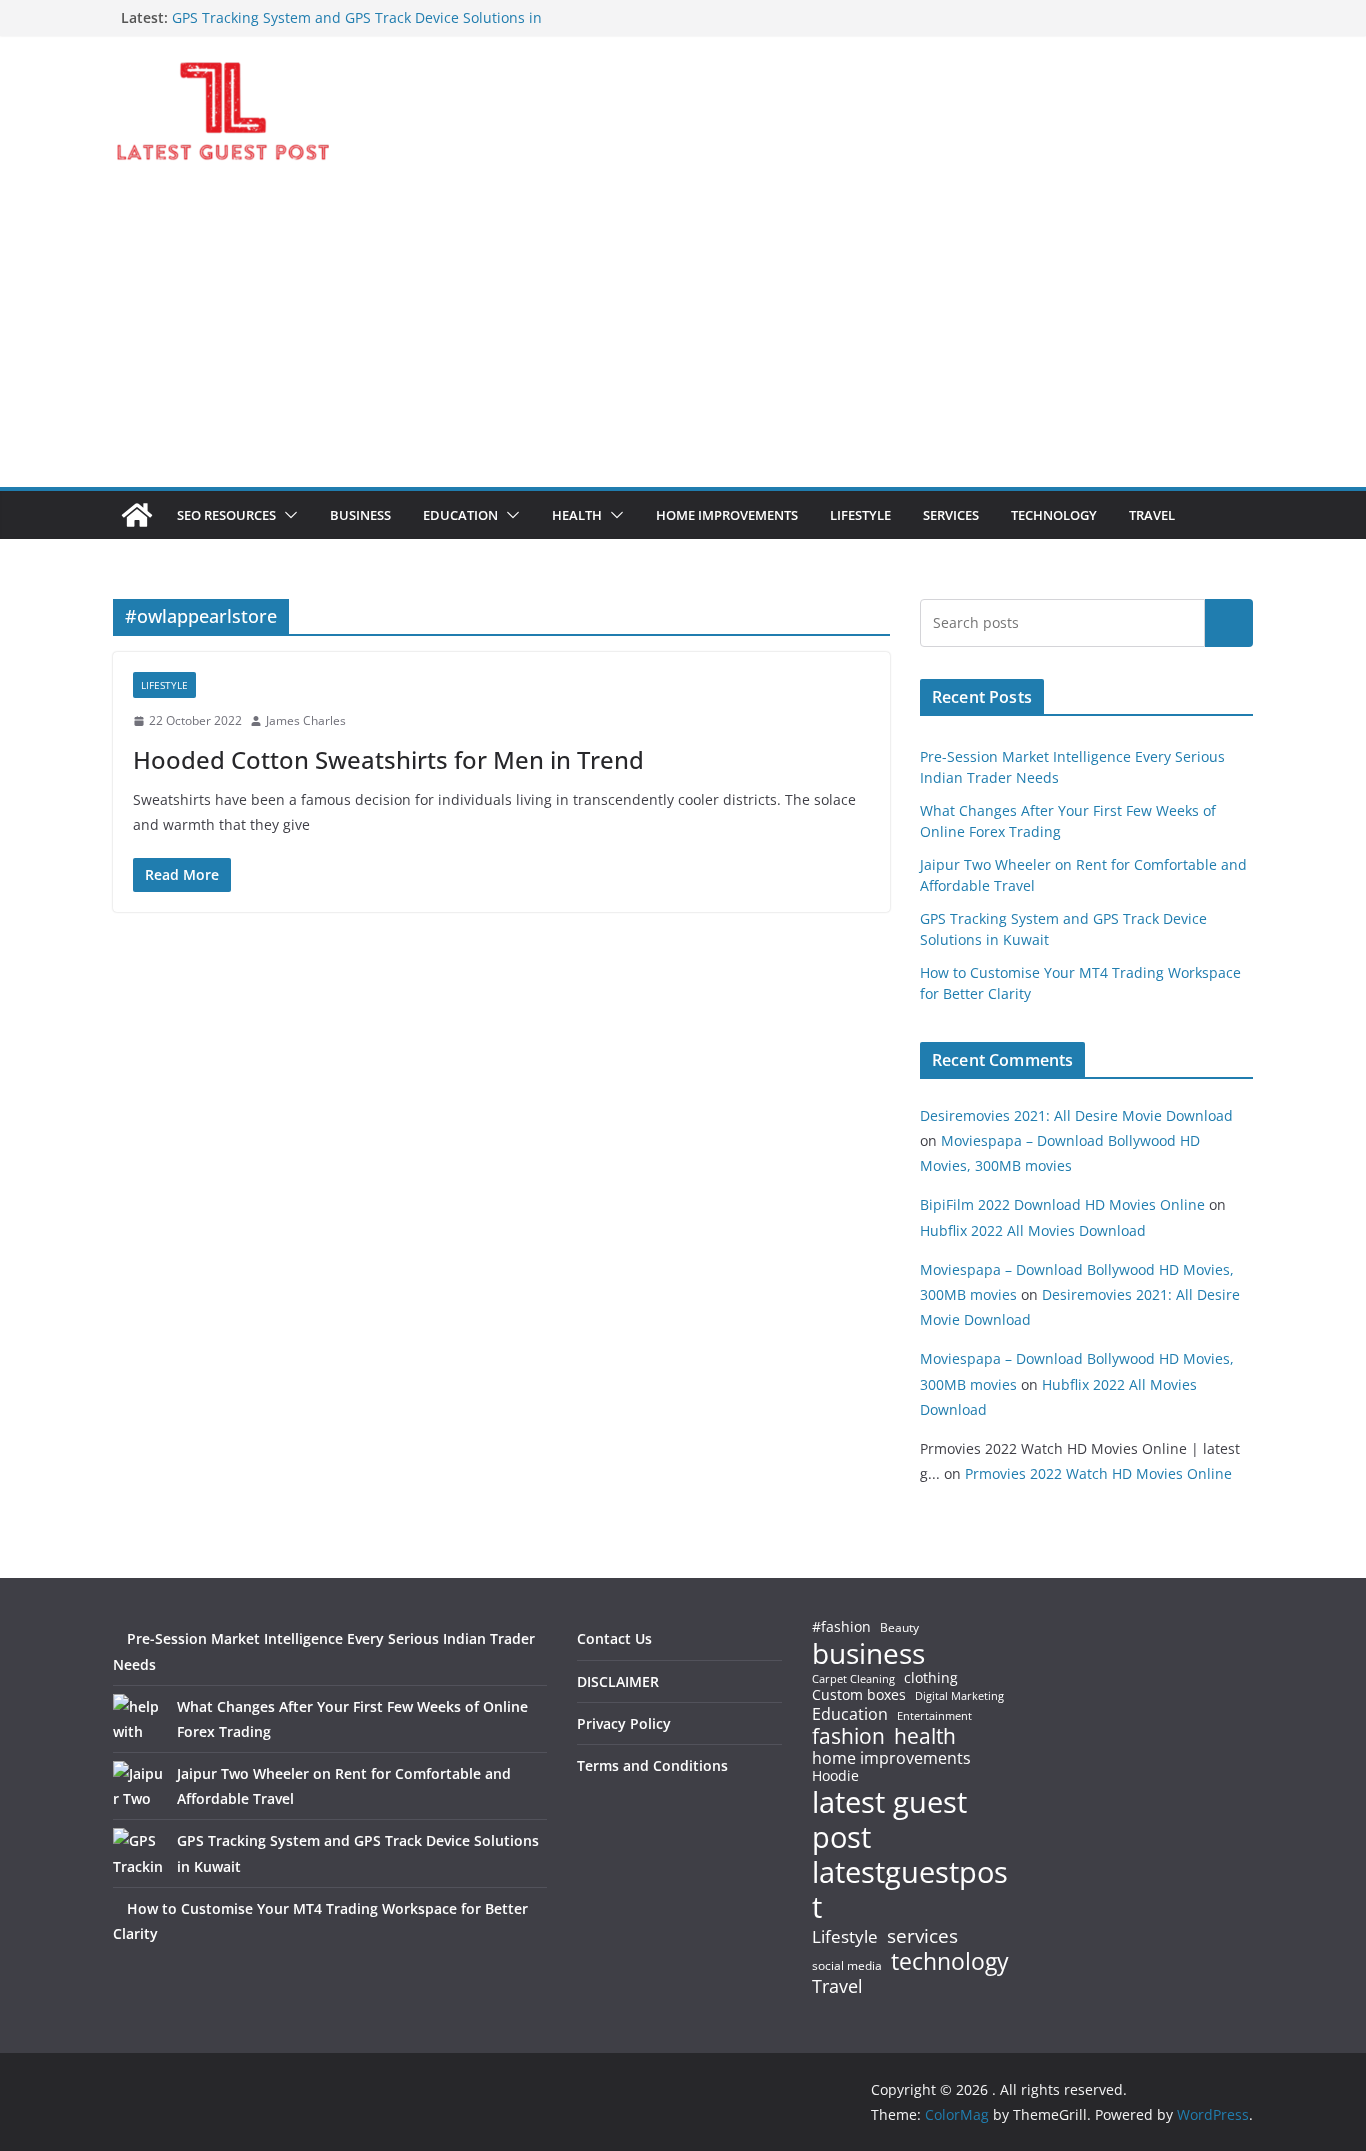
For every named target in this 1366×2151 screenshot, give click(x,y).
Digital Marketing (959, 1696)
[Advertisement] (683, 337)
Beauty (899, 1628)
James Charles (306, 720)
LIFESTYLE (860, 515)
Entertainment (934, 1716)
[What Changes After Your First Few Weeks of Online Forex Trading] (138, 1719)
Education (850, 1714)
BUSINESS (360, 515)
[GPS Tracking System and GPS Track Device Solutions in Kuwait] (138, 1853)
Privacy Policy (624, 1723)
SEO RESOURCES (226, 515)
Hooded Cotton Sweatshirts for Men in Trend (388, 759)
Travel (837, 1986)
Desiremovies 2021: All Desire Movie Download (1076, 1115)
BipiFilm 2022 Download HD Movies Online (1062, 1204)
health (925, 1736)
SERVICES (951, 515)
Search (1229, 623)
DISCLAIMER (618, 1681)
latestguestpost (910, 1889)
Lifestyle (845, 1937)
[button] (287, 515)
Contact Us (614, 1638)
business (868, 1653)
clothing (931, 1678)
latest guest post (889, 1820)
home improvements (891, 1758)
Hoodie (835, 1776)
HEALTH (577, 515)
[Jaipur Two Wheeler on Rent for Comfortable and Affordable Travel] (138, 1786)
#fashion (841, 1626)
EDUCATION (460, 515)
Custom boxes (859, 1695)
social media (847, 1966)
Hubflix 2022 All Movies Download (1033, 1230)
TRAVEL (1152, 515)
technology (950, 1961)
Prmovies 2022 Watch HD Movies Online (1098, 1473)
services (922, 1935)
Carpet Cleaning (853, 1679)
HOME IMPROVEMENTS (727, 515)
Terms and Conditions (652, 1765)
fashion (848, 1736)
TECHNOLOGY (1054, 515)
